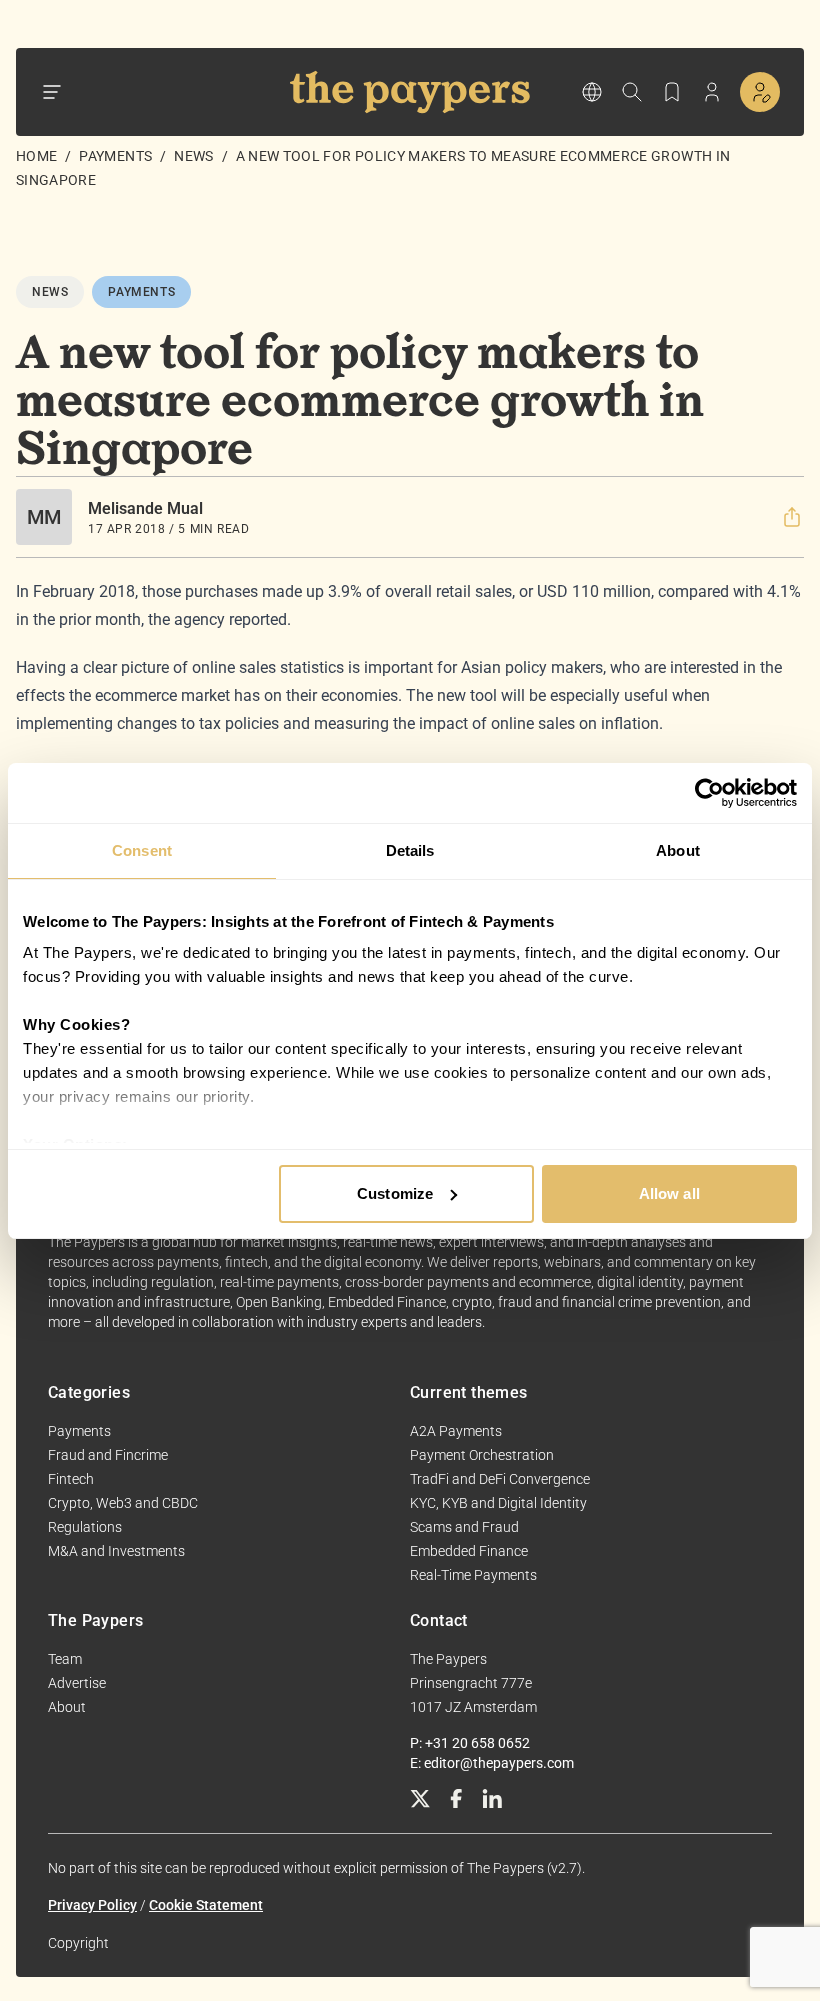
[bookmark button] (672, 92)
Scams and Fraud (464, 1527)
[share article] (792, 517)
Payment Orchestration (482, 1455)
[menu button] (52, 92)
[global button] (592, 92)
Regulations (85, 1527)
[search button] (632, 92)
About (67, 1707)
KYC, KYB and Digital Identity (498, 1503)
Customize (395, 1193)
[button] (792, 517)
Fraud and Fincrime (108, 1455)
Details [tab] (410, 850)
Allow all (669, 1193)
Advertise (77, 1683)
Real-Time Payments (473, 1575)
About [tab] (678, 850)
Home (36, 156)
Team (65, 1659)
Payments (115, 156)
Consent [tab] (142, 850)
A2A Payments (456, 1431)
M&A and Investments (116, 1551)
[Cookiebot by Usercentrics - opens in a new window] (709, 793)
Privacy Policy (92, 1905)
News (193, 156)
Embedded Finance (469, 1551)
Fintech (71, 1479)
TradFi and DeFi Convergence (500, 1479)
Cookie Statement (206, 1905)
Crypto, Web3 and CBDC (123, 1503)
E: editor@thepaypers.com (492, 1763)
